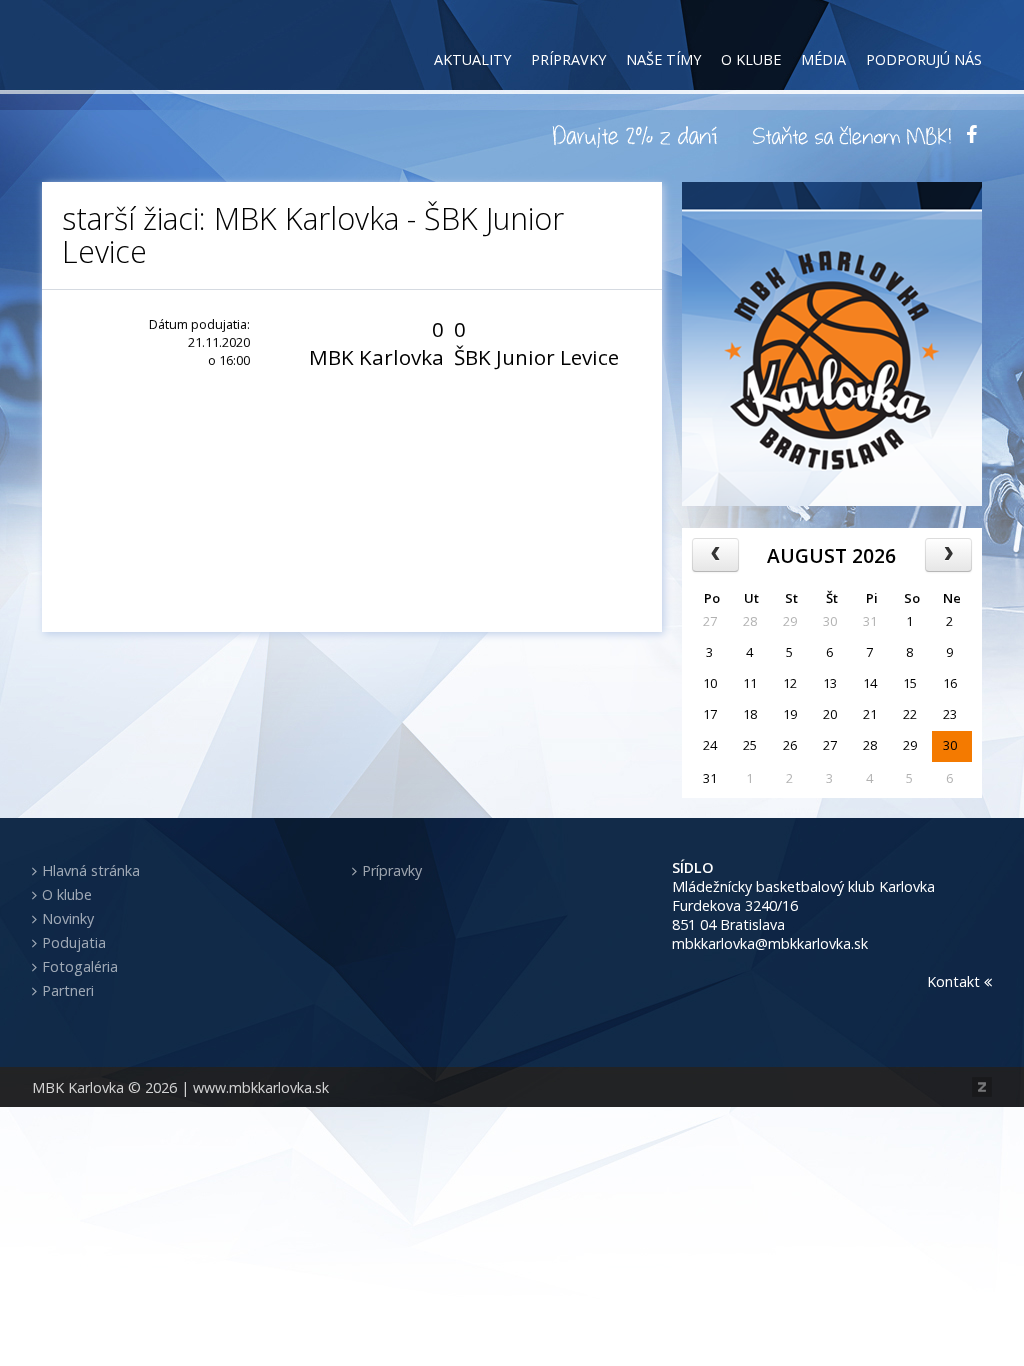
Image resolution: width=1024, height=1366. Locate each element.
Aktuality (472, 59)
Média (823, 59)
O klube (751, 59)
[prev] (715, 555)
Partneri (68, 990)
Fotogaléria (80, 966)
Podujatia (74, 942)
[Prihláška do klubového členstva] (852, 135)
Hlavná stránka (91, 870)
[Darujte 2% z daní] (638, 135)
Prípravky (568, 59)
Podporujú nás (924, 59)
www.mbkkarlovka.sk (261, 1087)
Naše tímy (663, 59)
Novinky (68, 918)
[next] (948, 555)
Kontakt (955, 981)
